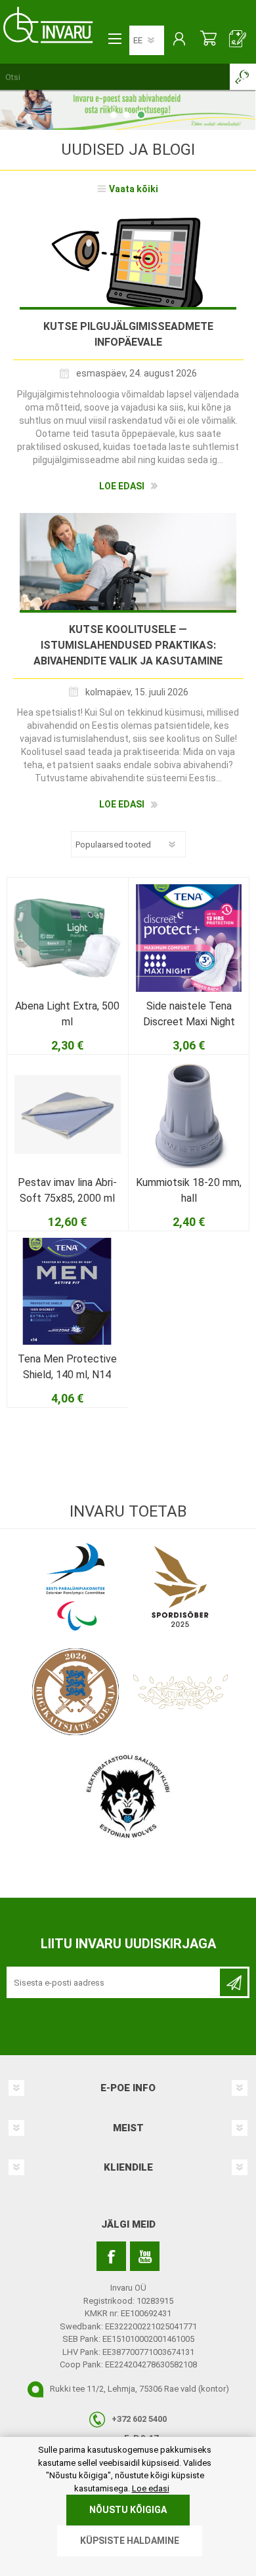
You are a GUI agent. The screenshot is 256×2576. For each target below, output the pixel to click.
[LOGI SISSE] (179, 40)
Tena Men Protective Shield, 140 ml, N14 (67, 1367)
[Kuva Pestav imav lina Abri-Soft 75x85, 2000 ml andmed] (67, 1115)
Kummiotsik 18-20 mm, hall (189, 1190)
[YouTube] (145, 2256)
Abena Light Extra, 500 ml (67, 1014)
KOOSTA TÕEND (238, 40)
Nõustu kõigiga (128, 2510)
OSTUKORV (208, 40)
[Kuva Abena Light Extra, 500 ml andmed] (67, 938)
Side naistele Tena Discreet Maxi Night (189, 1014)
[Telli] (234, 1982)
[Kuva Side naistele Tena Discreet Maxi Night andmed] (189, 938)
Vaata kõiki (134, 189)
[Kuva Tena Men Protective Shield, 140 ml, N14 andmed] (67, 1291)
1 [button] (114, 115)
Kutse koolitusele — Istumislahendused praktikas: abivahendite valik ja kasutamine (128, 645)
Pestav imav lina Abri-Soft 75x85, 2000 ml (67, 1190)
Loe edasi (122, 486)
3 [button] (141, 115)
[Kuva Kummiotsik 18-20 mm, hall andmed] (189, 1115)
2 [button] (127, 115)
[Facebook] (111, 2256)
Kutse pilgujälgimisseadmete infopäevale (128, 334)
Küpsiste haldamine (130, 2541)
